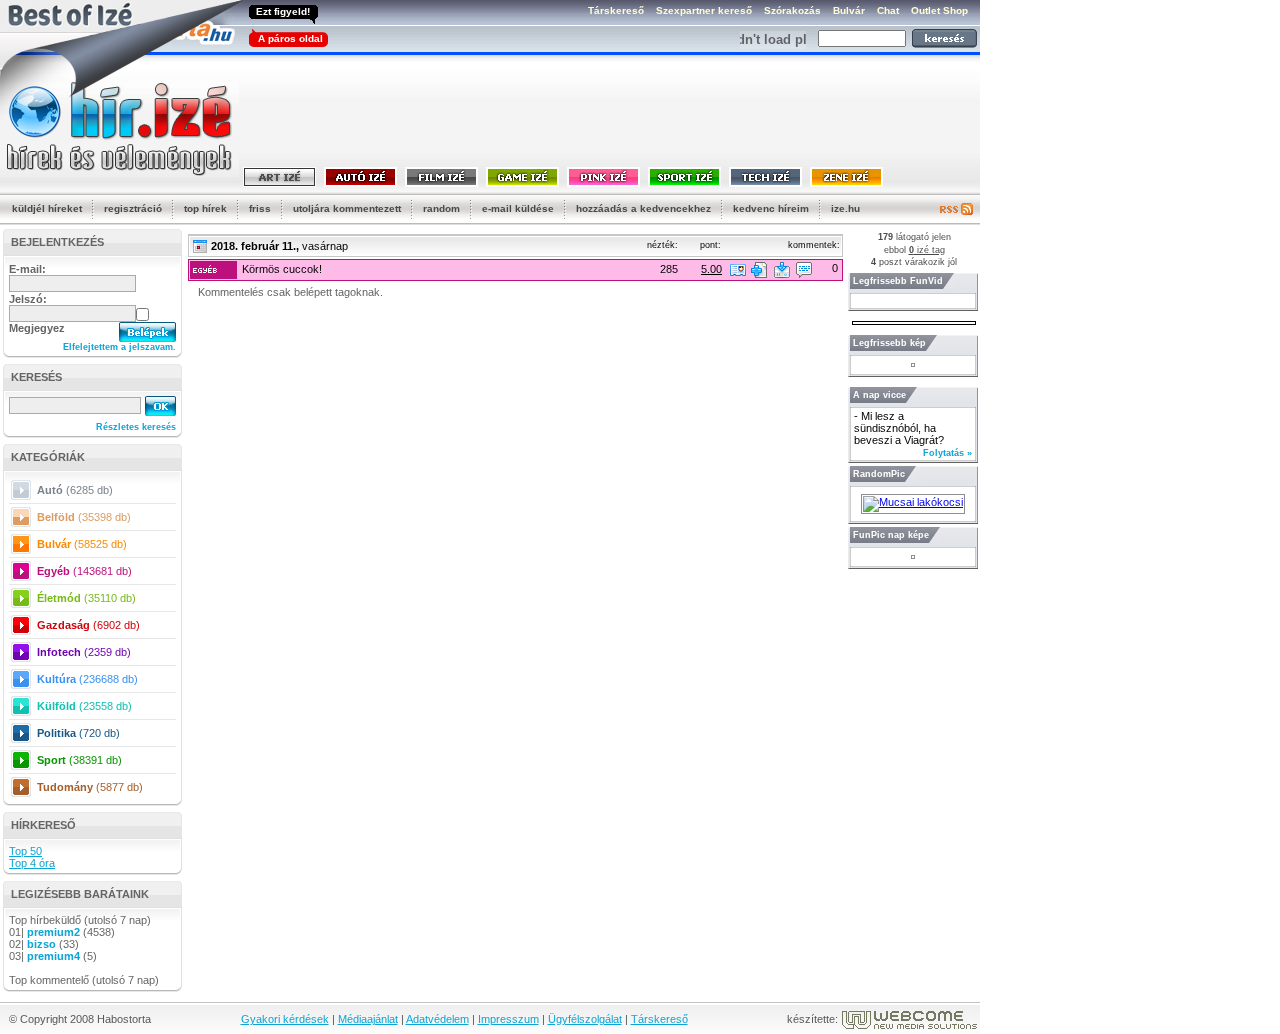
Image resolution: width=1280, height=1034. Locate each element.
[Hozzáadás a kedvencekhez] (759, 270)
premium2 (53, 932)
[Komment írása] (804, 270)
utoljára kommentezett (347, 208)
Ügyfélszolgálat (585, 1019)
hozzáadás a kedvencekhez (643, 208)
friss (260, 208)
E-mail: (27, 269)
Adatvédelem (437, 1019)
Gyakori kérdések (285, 1019)
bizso (41, 944)
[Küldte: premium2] (738, 270)
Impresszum (508, 1019)
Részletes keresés (136, 427)
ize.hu (845, 208)
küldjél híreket (47, 208)
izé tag (927, 250)
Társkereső (659, 1019)
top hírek (205, 208)
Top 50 (25, 851)
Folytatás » (947, 453)
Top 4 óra (32, 863)
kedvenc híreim (771, 208)
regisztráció (133, 208)
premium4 (53, 956)
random (441, 208)
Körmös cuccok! (282, 269)
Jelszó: (28, 299)
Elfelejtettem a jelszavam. (119, 347)
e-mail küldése (518, 208)
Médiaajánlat (368, 1019)
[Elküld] (782, 270)
